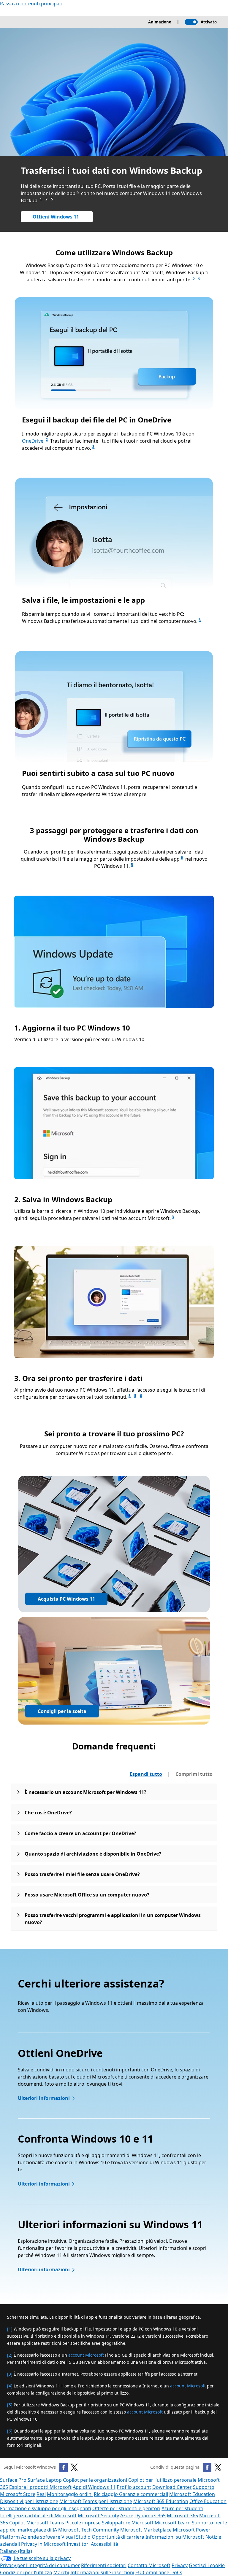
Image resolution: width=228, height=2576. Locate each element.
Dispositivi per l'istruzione (29, 2501)
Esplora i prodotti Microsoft (40, 2487)
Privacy (180, 2565)
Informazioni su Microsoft (175, 2537)
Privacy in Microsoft (43, 2544)
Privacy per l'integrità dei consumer (40, 2565)
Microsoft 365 (182, 2516)
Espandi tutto (146, 1774)
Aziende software (41, 2537)
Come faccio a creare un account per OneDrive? (80, 1833)
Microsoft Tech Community (89, 2530)
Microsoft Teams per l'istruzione (96, 2501)
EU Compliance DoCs (159, 2572)
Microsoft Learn (173, 2523)
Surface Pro (13, 2480)
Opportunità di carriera (118, 2537)
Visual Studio (76, 2537)
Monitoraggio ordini (70, 2494)
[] (10, 2329)
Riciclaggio (106, 2494)
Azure (127, 2516)
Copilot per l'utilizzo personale (162, 2480)
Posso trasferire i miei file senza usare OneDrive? (82, 1874)
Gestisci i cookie (207, 2565)
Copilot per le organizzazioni (95, 2480)
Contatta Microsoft (149, 2565)
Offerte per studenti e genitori (126, 2508)
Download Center (172, 2487)
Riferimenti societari (104, 2565)
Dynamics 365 (150, 2516)
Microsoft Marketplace (146, 2530)
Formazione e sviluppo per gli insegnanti (46, 2508)
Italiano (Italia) (16, 2551)
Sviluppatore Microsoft (128, 2523)
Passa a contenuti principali (31, 4)
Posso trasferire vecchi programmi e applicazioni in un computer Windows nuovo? (113, 1919)
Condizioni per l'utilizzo (26, 2572)
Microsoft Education (192, 2494)
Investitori (78, 2544)
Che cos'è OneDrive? (48, 1813)
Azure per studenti (182, 2508)
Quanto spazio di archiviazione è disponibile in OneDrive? (93, 1854)
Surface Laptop (45, 2480)
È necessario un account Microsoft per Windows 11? (85, 1792)
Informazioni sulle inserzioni (102, 2572)
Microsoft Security (98, 2516)
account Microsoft (86, 2355)
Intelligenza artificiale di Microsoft (38, 2516)
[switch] (191, 22)
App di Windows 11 (94, 2487)
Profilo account (134, 2487)
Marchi (61, 2572)
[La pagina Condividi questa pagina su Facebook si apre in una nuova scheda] (207, 2467)
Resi (41, 2494)
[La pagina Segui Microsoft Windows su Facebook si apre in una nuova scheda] (64, 2467)
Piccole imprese (83, 2523)
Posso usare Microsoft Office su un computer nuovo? (87, 1895)
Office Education (208, 2501)
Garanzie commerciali (144, 2494)
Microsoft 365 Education (161, 2501)
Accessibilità (104, 2544)
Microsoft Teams (45, 2523)
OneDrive (33, 441)
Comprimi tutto (194, 1774)
